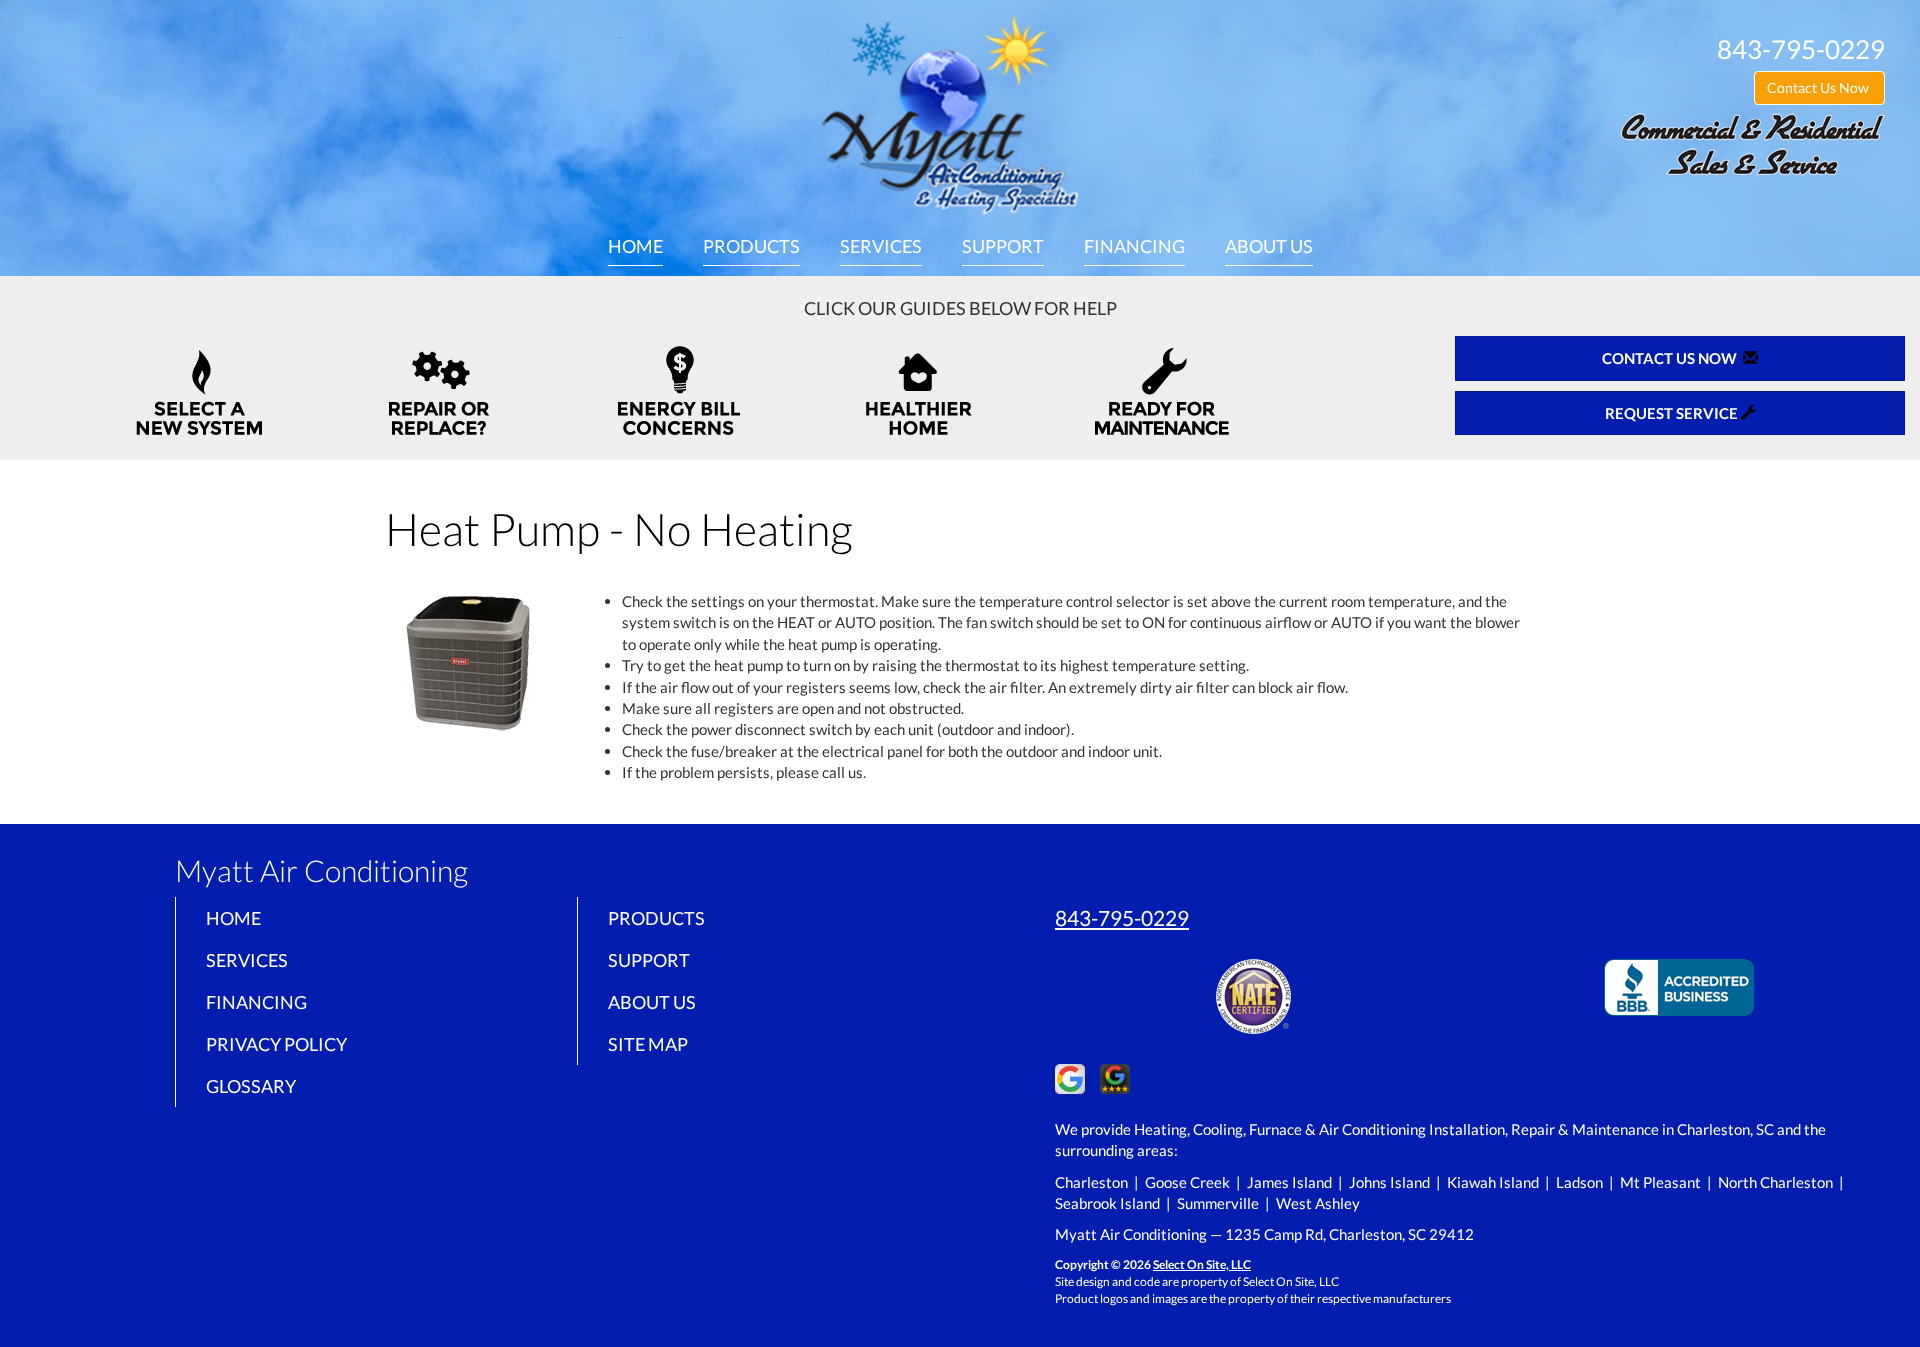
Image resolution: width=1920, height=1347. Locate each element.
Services (881, 246)
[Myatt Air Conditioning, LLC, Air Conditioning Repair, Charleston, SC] (1679, 983)
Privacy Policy (276, 1044)
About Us (1269, 246)
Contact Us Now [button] (1819, 87)
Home (635, 246)
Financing (1134, 246)
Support (1003, 246)
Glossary (251, 1086)
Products (751, 246)
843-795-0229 (1122, 917)
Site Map (648, 1044)
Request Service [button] (1673, 413)
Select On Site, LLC (1202, 1264)
